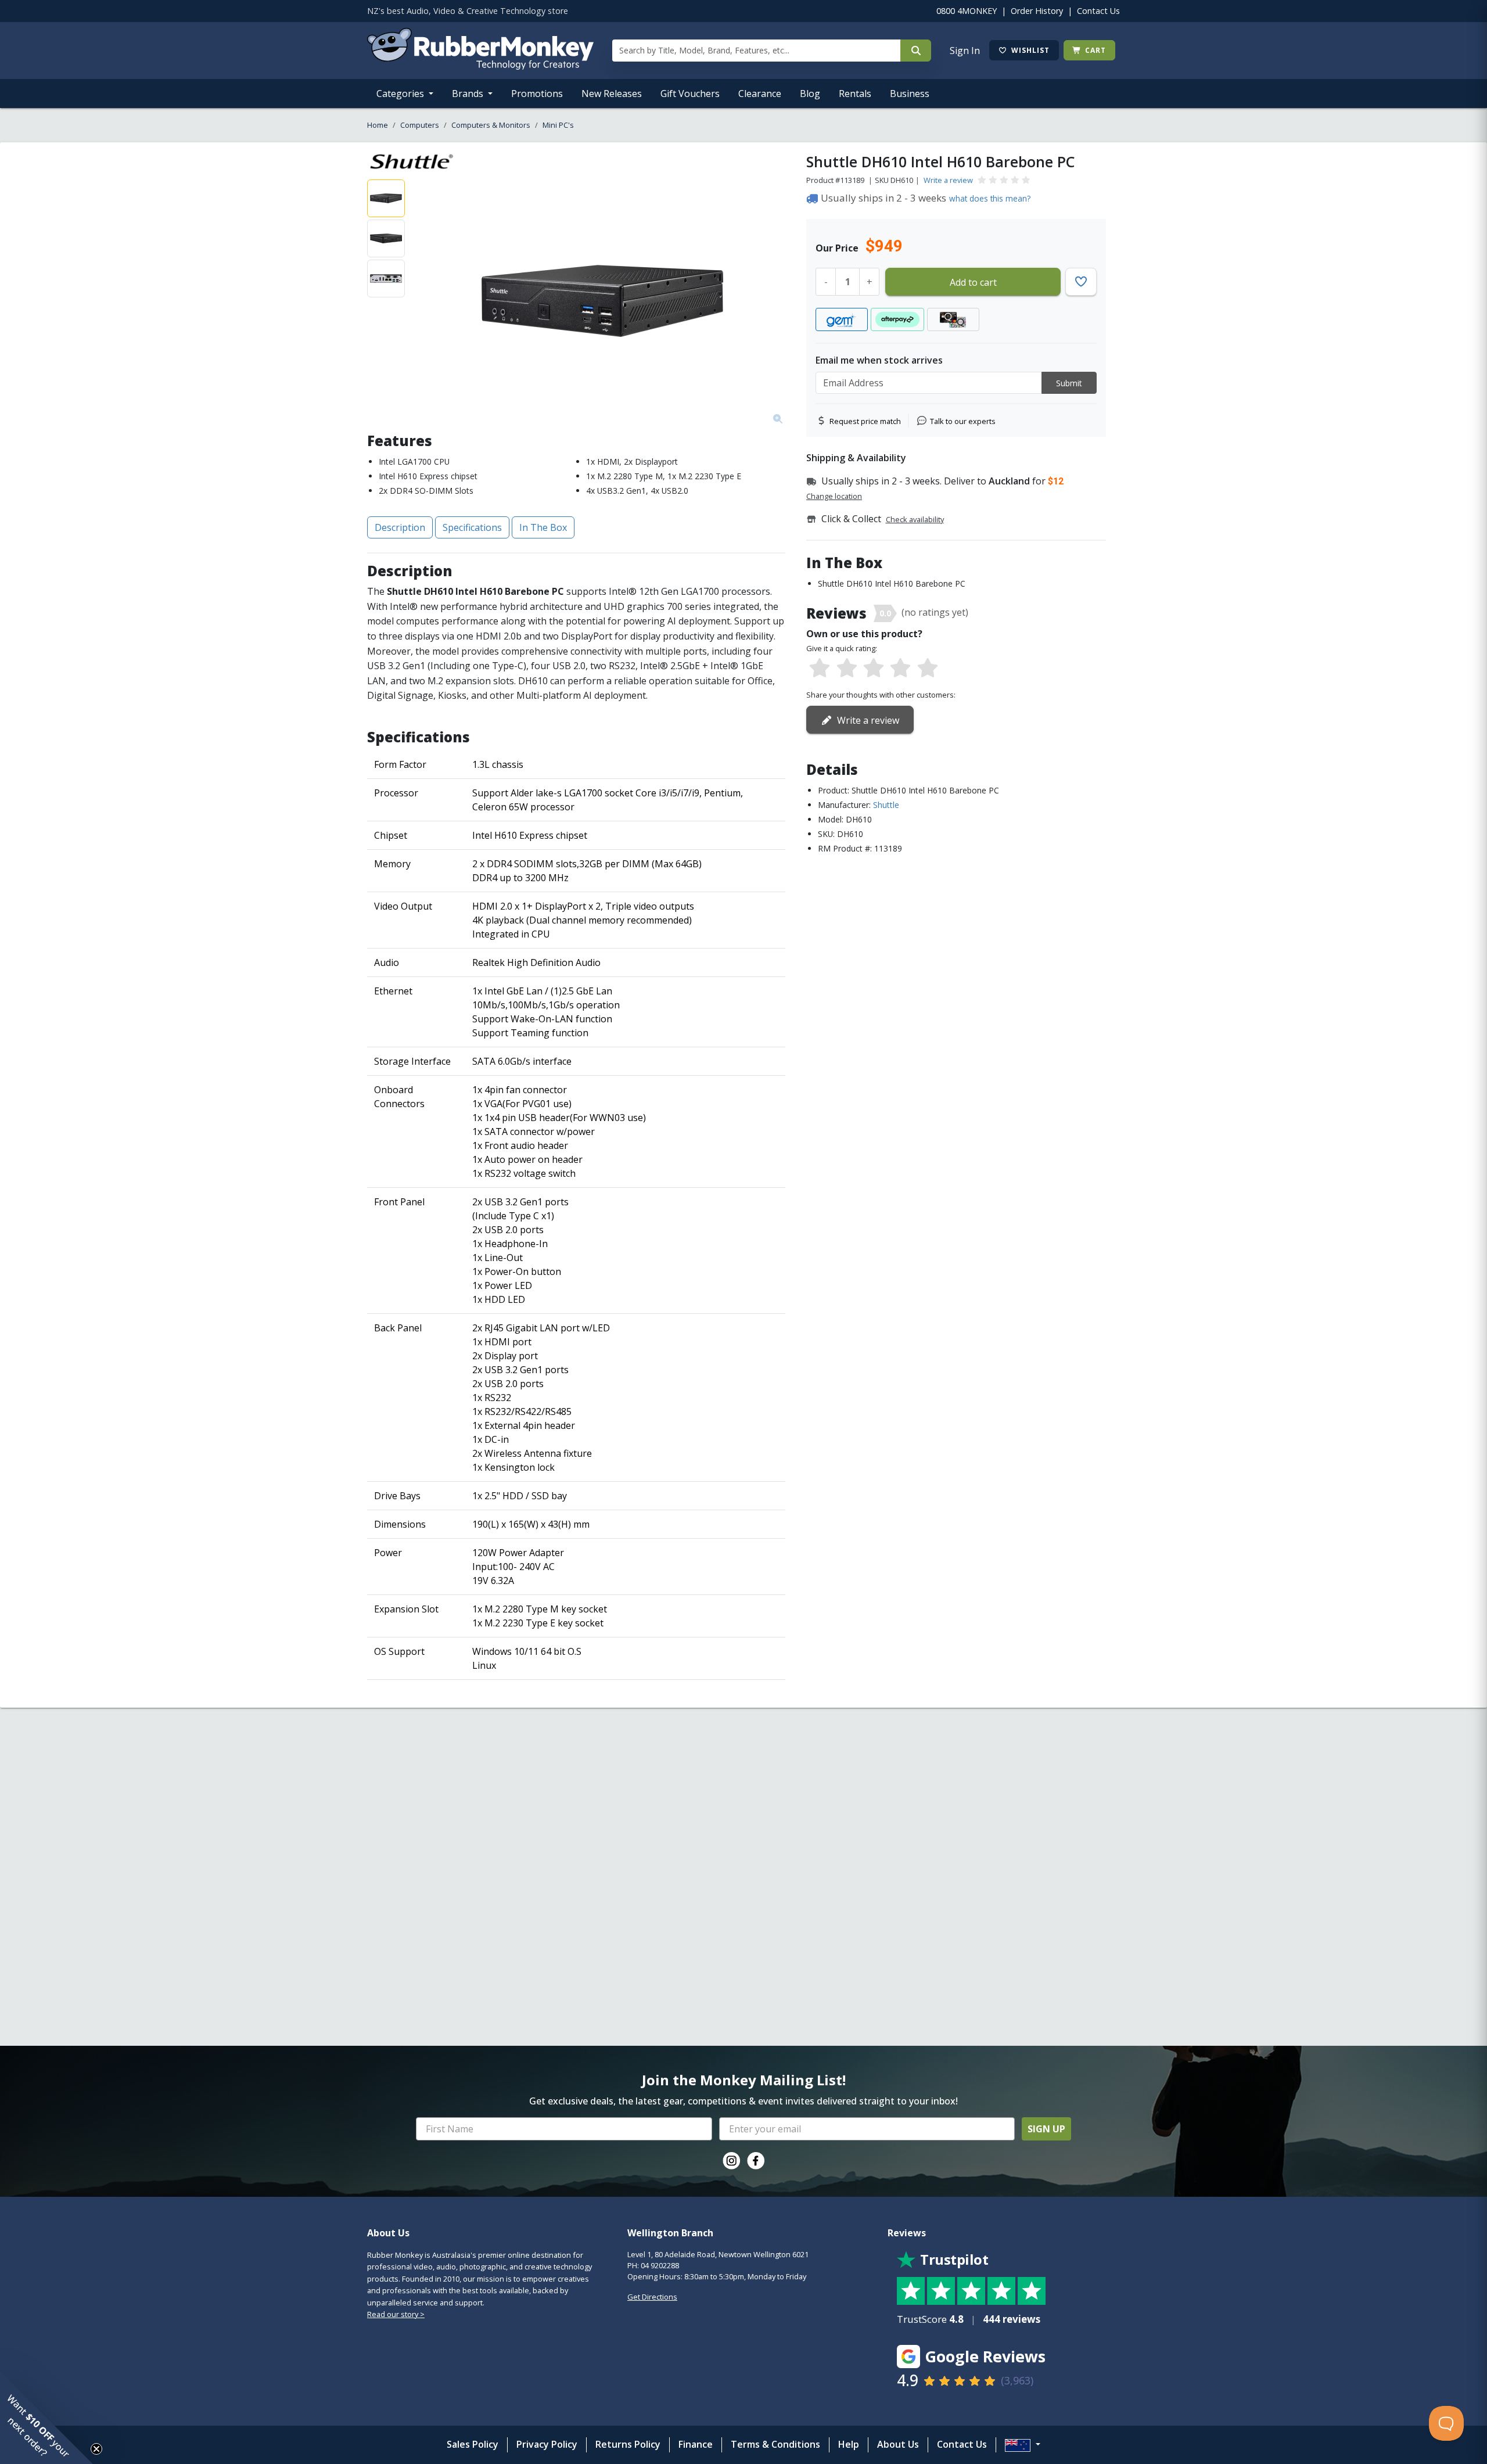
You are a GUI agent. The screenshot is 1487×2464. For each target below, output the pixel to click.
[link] (731, 2161)
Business (910, 94)
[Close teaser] (96, 2449)
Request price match (865, 421)
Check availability (915, 519)
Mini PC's (558, 125)
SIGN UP (1046, 2129)
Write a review (948, 180)
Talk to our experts (963, 421)
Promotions (537, 94)
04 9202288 (660, 2265)
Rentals (855, 94)
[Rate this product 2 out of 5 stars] (846, 669)
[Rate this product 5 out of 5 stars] (928, 669)
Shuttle (886, 805)
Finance (696, 2444)
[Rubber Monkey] (480, 66)
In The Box (543, 527)
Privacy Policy (547, 2444)
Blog (810, 94)
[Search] (916, 51)
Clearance (760, 94)
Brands (469, 94)
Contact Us (1098, 11)
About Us (898, 2444)
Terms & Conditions (775, 2444)
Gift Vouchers (690, 94)
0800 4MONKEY (967, 11)
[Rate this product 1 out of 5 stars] (820, 669)
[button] (46, 2418)
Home (378, 125)
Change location (834, 496)
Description (400, 527)
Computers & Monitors (491, 125)
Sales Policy (473, 2444)
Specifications (472, 527)
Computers (420, 125)
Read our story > (396, 2314)
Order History (1037, 11)
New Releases (612, 94)
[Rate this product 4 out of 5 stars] (900, 669)
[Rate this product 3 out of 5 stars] (874, 669)
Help (849, 2444)
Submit (1069, 383)
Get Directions (652, 2297)
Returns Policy (628, 2444)
